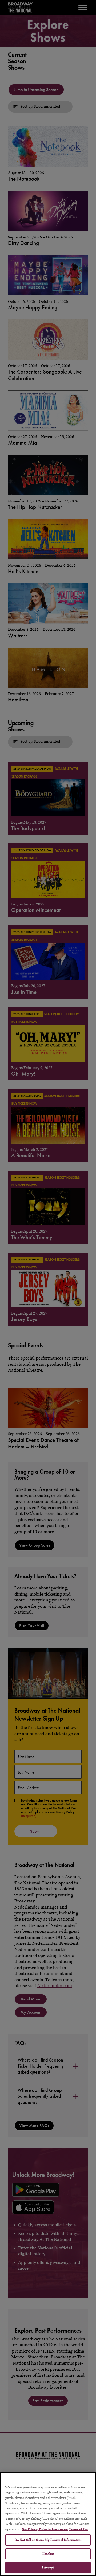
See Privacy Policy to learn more (45, 2529)
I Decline (48, 2554)
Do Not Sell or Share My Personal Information (48, 2540)
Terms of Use (79, 2529)
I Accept (48, 2568)
